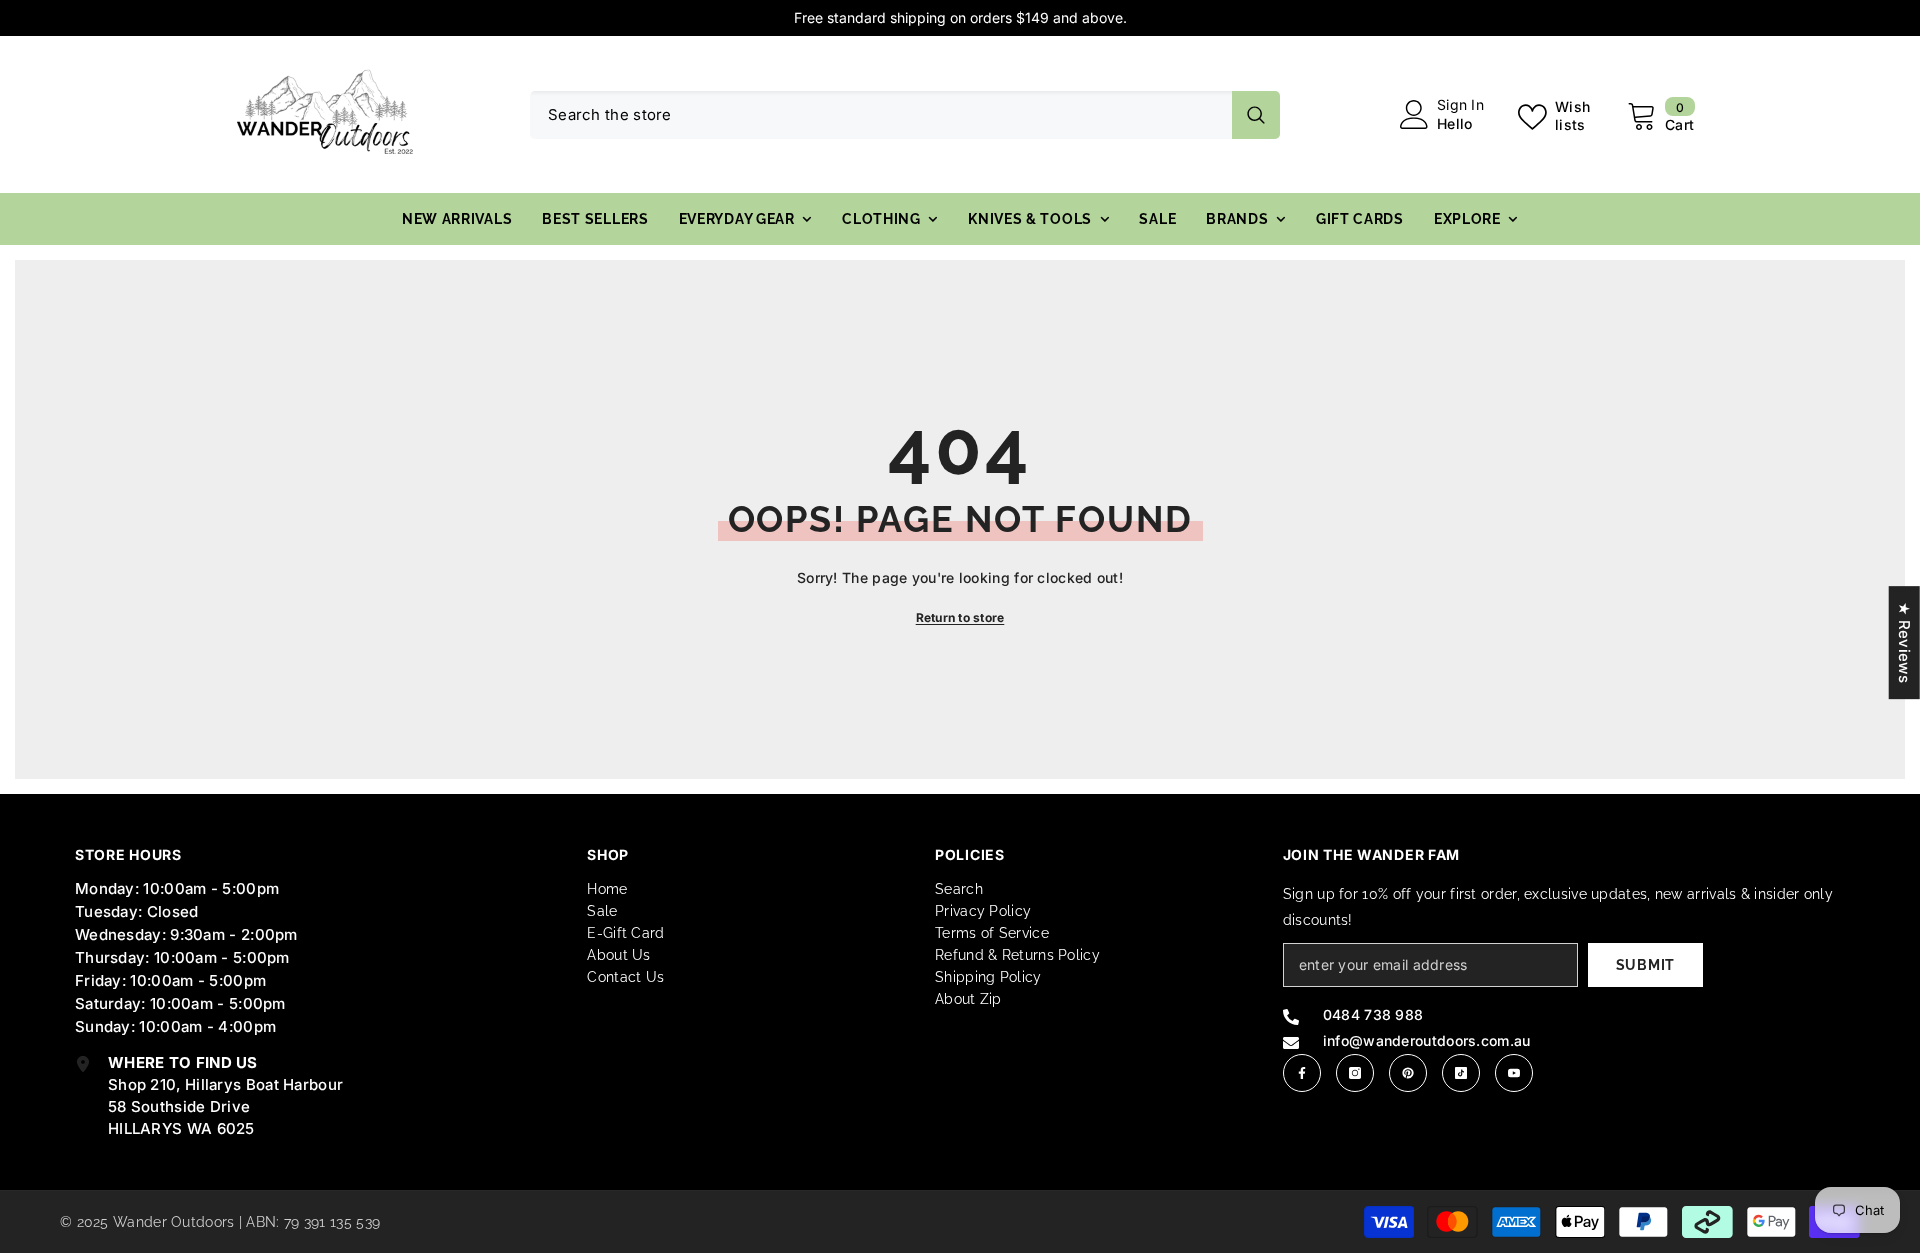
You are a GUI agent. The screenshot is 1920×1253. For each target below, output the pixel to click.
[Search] (905, 115)
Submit (1645, 965)
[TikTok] (1461, 1073)
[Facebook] (1302, 1073)
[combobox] (881, 115)
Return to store (960, 617)
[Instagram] (1355, 1073)
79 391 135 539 (332, 1222)
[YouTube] (1514, 1073)
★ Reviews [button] (1904, 642)
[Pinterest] (1408, 1073)
